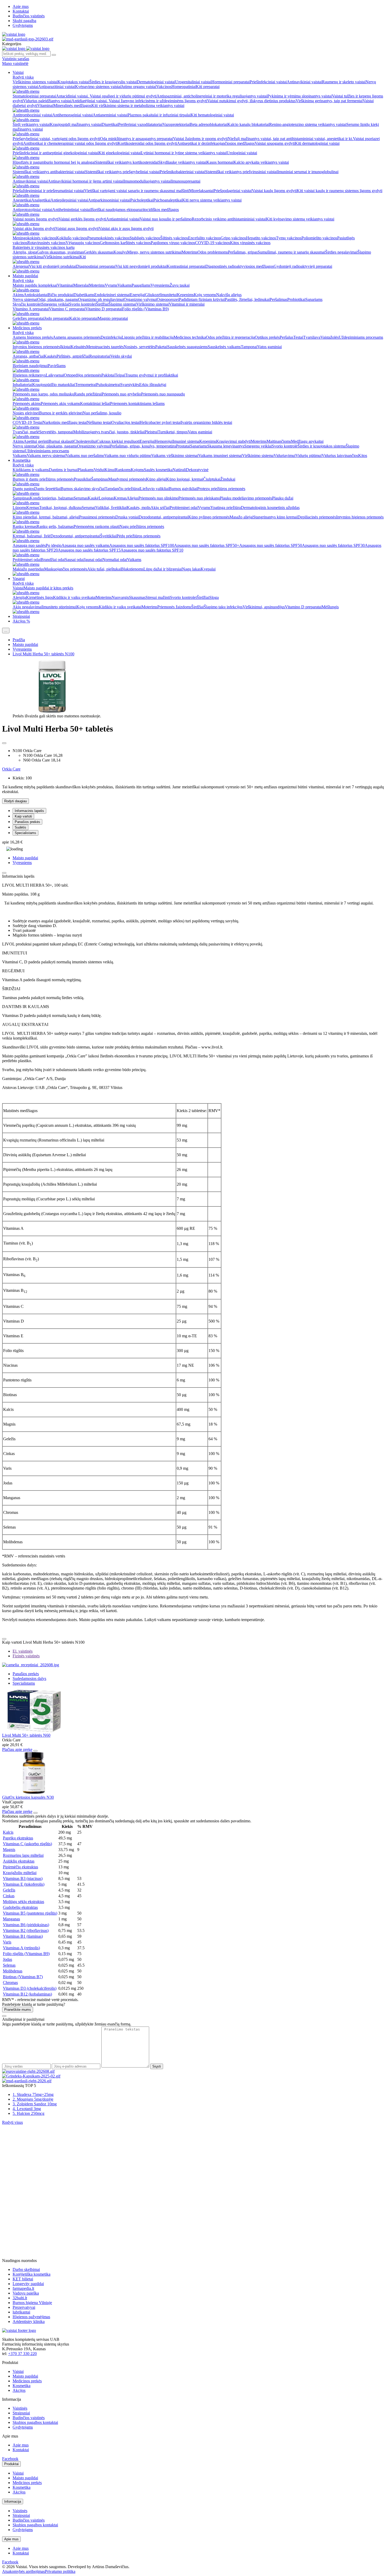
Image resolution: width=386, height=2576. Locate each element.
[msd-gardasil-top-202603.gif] (28, 39)
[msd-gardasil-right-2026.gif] (27, 2081)
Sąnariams (314, 299)
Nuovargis (120, 597)
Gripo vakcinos (233, 238)
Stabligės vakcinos (145, 238)
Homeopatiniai (184, 87)
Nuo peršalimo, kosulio (102, 413)
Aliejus (132, 498)
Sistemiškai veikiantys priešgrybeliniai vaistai (122, 172)
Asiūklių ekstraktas (19, 1861)
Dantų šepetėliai (47, 489)
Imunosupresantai (186, 181)
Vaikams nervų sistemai (46, 456)
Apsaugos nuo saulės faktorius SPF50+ (207, 545)
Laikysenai (55, 375)
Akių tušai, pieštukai (104, 569)
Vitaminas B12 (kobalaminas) (27, 1994)
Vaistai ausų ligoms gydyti (77, 228)
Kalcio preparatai (84, 318)
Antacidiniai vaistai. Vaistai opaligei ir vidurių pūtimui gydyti (106, 96)
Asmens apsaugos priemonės (77, 337)
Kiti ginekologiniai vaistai (120, 153)
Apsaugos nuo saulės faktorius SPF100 (142, 545)
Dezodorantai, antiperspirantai (163, 517)
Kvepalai (208, 569)
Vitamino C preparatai (67, 309)
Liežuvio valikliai (154, 489)
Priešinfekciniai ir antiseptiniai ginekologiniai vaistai (56, 153)
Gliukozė (153, 295)
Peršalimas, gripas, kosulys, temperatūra (143, 446)
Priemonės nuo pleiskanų (199, 498)
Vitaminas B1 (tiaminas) (23, 1936)
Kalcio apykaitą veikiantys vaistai (261, 162)
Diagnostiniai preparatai (96, 266)
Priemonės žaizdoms (174, 607)
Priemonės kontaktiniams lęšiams (137, 403)
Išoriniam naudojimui (30, 366)
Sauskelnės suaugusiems (187, 347)
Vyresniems (160, 285)
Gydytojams (23, 25)
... (6, 631)
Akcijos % (21, 621)
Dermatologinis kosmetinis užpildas (270, 508)
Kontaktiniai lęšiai (95, 403)
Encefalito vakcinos (204, 238)
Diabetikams (84, 295)
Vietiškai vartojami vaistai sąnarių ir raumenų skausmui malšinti (137, 191)
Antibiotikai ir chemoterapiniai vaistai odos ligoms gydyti (70, 143)
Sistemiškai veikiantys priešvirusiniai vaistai (241, 172)
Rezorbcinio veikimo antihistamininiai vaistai (229, 219)
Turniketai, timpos (173, 432)
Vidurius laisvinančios (340, 456)
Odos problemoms (213, 252)
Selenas (9, 1965)
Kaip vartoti (23, 816)
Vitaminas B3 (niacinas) (23, 1878)
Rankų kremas (25, 526)
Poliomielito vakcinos (319, 238)
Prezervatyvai (24, 2307)
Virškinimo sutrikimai (62, 257)
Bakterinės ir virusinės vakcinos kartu (44, 247)
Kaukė (93, 498)
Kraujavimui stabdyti (233, 441)
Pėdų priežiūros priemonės (139, 536)
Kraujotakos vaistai (73, 82)
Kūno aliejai (156, 479)
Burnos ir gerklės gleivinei (61, 413)
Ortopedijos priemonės (83, 375)
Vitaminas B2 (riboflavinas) (26, 1930)
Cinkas (9, 1896)
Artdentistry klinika (29, 2322)
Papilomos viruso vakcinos (173, 243)
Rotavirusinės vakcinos (46, 243)
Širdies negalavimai (341, 252)
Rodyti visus (12, 2122)
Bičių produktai (61, 295)
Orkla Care (11, 769)
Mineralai (81, 285)
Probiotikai (296, 299)
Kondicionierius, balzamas (52, 498)
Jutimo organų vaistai (139, 87)
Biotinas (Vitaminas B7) (23, 1977)
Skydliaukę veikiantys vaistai (182, 162)
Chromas (10, 1983)
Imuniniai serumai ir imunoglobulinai (308, 172)
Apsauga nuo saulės (29, 545)
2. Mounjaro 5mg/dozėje (33, 2099)
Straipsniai (21, 616)
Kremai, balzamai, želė (32, 536)
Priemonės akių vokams (60, 403)
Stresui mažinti (158, 597)
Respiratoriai (100, 356)
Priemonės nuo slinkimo (158, 498)
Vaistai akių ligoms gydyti (34, 228)
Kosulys (120, 252)
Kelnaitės (78, 347)
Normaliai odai (115, 560)
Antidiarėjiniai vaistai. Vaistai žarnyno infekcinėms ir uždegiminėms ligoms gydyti (139, 101)
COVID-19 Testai (28, 422)
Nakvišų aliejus (229, 295)
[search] (54, 55)
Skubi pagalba (24, 21)
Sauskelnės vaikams (224, 347)
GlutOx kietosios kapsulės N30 (28, 1797)
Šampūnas (100, 479)
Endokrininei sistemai (112, 295)
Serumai (88, 508)
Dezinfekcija (111, 337)
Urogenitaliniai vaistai (193, 82)
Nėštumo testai (99, 422)
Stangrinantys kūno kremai (275, 517)
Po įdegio (54, 545)
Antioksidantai (36, 295)
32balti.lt (20, 2298)
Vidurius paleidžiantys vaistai (47, 101)
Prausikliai (82, 479)
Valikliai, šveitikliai (111, 508)
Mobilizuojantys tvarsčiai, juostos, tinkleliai (109, 432)
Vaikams (124, 285)
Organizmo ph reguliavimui (101, 299)
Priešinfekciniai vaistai (268, 82)
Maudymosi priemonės (127, 479)
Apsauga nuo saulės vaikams (85, 545)
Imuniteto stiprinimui (59, 607)
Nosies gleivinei (26, 413)
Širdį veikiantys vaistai (31, 124)
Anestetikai (22, 200)
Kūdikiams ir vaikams (31, 470)
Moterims (190, 252)
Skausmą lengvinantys (226, 446)
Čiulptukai (212, 479)
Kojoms (137, 470)
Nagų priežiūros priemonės (142, 526)
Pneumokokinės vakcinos (108, 238)
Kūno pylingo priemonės (209, 517)
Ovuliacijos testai (126, 422)
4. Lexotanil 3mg (27, 2109)
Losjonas (106, 498)
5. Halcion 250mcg (28, 2113)
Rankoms (123, 470)
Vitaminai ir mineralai (187, 304)
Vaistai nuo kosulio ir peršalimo (166, 219)
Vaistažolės (330, 337)
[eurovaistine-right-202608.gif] (28, 2071)
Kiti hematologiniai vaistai (212, 115)
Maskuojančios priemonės (66, 569)
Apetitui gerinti (36, 441)
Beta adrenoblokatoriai (209, 124)
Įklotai (65, 347)
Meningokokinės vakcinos (34, 238)
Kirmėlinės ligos (40, 597)
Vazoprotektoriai (176, 124)
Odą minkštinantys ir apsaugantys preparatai (137, 139)
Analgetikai (41, 200)
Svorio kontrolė (285, 446)
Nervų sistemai (25, 299)
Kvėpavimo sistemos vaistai (98, 87)
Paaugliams (141, 285)
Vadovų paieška (26, 2293)
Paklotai (108, 375)
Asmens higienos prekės (33, 337)
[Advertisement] (41, 2158)
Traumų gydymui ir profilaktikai (152, 375)
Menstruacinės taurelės (105, 347)
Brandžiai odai (53, 560)
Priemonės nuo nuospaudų (163, 394)
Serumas (81, 498)
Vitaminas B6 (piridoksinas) (26, 1925)
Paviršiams (57, 366)
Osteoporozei (168, 299)
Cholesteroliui (85, 441)
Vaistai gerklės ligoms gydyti (82, 219)
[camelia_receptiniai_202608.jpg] (31, 1665)
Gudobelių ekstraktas (20, 1907)
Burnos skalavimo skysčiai (83, 489)
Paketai (161, 347)
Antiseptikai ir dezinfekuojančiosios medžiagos (216, 143)
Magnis (9, 1850)
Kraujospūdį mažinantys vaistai (76, 124)
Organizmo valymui (140, 299)
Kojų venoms (205, 295)
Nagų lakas (191, 569)
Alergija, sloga (25, 252)
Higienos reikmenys (29, 375)
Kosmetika (22, 460)
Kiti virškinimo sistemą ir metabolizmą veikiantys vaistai (138, 106)
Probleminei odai (184, 508)
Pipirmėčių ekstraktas (20, 1867)
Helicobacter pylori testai (160, 422)
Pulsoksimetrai (108, 385)
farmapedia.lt (23, 2288)
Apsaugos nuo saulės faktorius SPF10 (152, 550)
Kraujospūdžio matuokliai (54, 385)
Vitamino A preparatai (31, 309)
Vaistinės (20, 2408)
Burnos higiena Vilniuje (32, 2303)
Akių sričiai (160, 508)
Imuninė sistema (186, 441)
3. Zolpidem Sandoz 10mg (35, 2104)
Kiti (83, 257)
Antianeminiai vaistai (110, 115)
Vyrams (111, 285)
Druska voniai (127, 517)
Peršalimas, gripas (243, 252)
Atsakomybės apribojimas (24, 2571)
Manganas (11, 1919)
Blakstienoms (132, 569)
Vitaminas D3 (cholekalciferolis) (30, 1988)
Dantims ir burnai (63, 470)
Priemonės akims (27, 403)
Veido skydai (121, 356)
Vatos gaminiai (270, 347)
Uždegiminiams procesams (361, 337)
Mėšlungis (330, 607)
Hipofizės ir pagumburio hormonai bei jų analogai (54, 162)
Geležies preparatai (28, 318)
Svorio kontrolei (82, 304)
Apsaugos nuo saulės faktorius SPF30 (333, 545)
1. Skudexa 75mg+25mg (33, 2094)
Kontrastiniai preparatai (186, 266)
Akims (18, 295)
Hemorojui (164, 441)
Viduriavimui (285, 456)
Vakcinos (164, 87)
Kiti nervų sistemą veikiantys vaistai (212, 200)
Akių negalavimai (27, 607)
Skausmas (137, 597)
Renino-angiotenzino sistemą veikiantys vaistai (308, 124)
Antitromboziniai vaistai (32, 115)
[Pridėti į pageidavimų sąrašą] (4, 743)
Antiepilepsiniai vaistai (69, 200)
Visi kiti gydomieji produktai (53, 266)
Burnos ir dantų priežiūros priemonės (43, 479)
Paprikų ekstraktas (18, 1838)
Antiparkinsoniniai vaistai (109, 200)
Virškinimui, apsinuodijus (264, 607)
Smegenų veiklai (55, 304)
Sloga (214, 597)
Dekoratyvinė (197, 470)
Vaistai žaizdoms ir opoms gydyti (200, 139)
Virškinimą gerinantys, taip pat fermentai (329, 101)
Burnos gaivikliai (183, 489)
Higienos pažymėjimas (31, 2317)
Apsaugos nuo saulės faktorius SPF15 (89, 550)
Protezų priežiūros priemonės (221, 489)
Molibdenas (13, 1971)
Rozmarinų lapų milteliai (23, 1855)
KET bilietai (23, 2279)
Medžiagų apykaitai (307, 441)
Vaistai (18, 72)
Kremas (120, 498)
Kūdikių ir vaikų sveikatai (74, 597)
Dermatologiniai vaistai (156, 82)
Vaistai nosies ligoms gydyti (36, 219)
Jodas (7, 1959)
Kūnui (110, 470)
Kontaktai (21, 11)
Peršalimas (278, 299)
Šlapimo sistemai (122, 304)
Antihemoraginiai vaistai (72, 115)
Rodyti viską (23, 77)
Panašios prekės (27, 822)
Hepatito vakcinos (261, 238)
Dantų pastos (23, 489)
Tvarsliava (312, 337)
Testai (298, 337)
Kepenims (185, 295)
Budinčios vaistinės (29, 16)
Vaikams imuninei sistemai (220, 456)
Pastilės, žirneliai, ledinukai (247, 299)
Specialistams (25, 833)
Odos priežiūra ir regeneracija (230, 337)
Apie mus (21, 6)
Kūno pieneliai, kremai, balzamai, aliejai (46, 517)
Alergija (19, 597)
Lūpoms (19, 508)
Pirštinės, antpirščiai (73, 356)
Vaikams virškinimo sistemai (175, 456)
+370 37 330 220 (22, 2354)
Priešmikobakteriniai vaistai (182, 172)
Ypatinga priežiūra (226, 508)
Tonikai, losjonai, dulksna (60, 508)
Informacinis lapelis (29, 811)
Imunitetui (169, 295)
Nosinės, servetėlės (139, 347)
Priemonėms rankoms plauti (96, 526)
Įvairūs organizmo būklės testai (207, 422)
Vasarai (19, 579)
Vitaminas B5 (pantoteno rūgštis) (30, 1913)
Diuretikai (110, 124)
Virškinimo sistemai (153, 304)
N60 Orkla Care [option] (42, 760)
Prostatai (183, 446)
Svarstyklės (130, 385)
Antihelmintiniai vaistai (71, 210)
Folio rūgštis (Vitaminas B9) (145, 309)
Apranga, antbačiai (28, 356)
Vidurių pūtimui (309, 456)
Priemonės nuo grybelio (121, 394)
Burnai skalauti (61, 441)
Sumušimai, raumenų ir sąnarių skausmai (291, 252)
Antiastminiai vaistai (123, 219)
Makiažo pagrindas (28, 569)
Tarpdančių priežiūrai (122, 489)
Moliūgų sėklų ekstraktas (24, 1902)
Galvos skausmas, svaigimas (60, 252)
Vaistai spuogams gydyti (275, 143)
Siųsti (157, 2066)
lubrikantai (21, 2312)
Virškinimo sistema (258, 456)
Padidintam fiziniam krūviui (202, 299)
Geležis (9, 1890)
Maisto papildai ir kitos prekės (48, 588)
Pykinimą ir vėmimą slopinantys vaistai (300, 96)
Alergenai (21, 266)
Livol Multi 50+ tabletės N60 (26, 1735)
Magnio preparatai (113, 318)
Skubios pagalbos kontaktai (35, 2422)
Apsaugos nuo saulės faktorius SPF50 (271, 545)
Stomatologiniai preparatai (34, 96)
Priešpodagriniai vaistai (233, 191)
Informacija (13, 2502)
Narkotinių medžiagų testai (65, 422)
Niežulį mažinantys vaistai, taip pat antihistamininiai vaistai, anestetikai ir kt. (290, 139)
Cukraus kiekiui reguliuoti (118, 441)
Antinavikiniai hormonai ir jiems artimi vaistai (86, 181)
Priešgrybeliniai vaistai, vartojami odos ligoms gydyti (56, 139)
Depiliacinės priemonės (317, 517)
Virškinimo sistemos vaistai (35, 82)
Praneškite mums (18, 2010)
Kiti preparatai (208, 87)
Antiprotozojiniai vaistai (32, 210)
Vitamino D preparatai (104, 309)
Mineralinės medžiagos (72, 106)
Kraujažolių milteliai (20, 1873)
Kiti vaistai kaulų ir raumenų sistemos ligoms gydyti (340, 191)
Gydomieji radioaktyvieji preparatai (303, 266)
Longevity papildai (28, 2284)
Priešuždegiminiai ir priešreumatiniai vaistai (48, 191)
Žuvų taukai (180, 285)
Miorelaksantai (201, 191)
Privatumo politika (60, 2571)
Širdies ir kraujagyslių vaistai (113, 82)
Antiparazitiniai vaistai (57, 87)
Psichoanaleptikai (168, 200)
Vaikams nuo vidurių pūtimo (128, 456)
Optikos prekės (267, 337)
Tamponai (249, 347)
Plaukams (86, 470)
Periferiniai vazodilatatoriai (140, 124)
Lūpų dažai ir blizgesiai (163, 569)
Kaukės (50, 356)
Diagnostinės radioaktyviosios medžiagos (239, 266)
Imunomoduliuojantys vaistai (147, 181)
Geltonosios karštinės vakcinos (125, 243)
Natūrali (179, 470)
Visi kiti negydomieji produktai (141, 266)
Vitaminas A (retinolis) (21, 1948)
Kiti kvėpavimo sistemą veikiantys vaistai (300, 219)
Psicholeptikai (142, 200)
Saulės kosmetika (158, 470)
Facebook (10, 2459)
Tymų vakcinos (289, 238)
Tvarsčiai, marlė (26, 432)
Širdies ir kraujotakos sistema (322, 446)
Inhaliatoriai (22, 385)
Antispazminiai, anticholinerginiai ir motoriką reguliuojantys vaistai (212, 96)
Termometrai (86, 385)
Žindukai (228, 479)
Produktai (11, 2464)
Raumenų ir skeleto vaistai (344, 82)
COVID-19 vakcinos (213, 243)
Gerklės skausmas (99, 252)
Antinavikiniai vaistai (304, 82)
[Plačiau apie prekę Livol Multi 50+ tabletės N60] (34, 1731)
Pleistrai (151, 432)
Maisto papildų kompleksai (35, 285)
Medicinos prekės (27, 328)
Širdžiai (102, 304)
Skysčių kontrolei (27, 304)
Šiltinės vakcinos (174, 238)
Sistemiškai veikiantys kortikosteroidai (127, 162)
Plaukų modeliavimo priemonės (246, 498)
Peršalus (286, 337)
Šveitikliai (108, 536)
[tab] (23, 1651)
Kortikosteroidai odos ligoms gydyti (147, 143)
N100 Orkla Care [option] (43, 755)
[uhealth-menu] (26, 91)
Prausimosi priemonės (97, 517)
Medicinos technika (190, 337)
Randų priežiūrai (88, 394)
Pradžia (19, 640)
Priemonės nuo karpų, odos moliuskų (43, 394)
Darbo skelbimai (26, 2269)
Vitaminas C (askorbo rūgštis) (27, 1844)
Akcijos (19, 2390)
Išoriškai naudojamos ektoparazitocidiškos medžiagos (135, 210)
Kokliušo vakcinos (72, 238)
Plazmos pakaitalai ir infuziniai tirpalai (159, 115)
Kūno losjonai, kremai (185, 479)
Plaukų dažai (283, 498)
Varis (7, 1942)
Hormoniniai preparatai (231, 82)
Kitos (363, 456)
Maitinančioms (279, 441)
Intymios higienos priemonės (36, 347)
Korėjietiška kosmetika (32, 2274)
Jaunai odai (93, 560)
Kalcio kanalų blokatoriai (248, 124)
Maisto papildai (25, 276)
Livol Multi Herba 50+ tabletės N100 (43, 654)
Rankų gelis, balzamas (55, 526)
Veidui (99, 470)
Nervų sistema (24, 446)
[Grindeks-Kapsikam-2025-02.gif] (31, 2076)
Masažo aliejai (241, 517)
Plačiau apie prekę (17, 1749)
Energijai (137, 295)
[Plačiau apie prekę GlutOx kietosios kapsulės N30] (34, 1793)
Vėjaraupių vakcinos (83, 243)
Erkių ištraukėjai (153, 385)
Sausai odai (74, 560)
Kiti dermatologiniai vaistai (317, 143)
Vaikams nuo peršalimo (85, 456)
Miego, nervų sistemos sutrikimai (154, 252)
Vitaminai (45, 106)
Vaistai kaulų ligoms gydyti (274, 191)
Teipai (120, 375)
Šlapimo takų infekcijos (223, 607)
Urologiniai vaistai (242, 153)
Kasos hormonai (220, 162)
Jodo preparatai (57, 318)
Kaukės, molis (139, 508)
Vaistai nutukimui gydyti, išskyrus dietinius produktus (251, 101)
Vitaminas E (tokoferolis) (24, 1884)
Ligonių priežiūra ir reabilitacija (148, 337)
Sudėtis (20, 827)
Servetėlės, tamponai (56, 432)
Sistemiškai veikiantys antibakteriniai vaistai (49, 172)
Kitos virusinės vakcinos (250, 243)
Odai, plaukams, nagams (58, 299)
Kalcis (8, 1832)
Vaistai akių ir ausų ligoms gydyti (126, 228)
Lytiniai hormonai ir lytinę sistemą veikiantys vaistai (184, 153)
